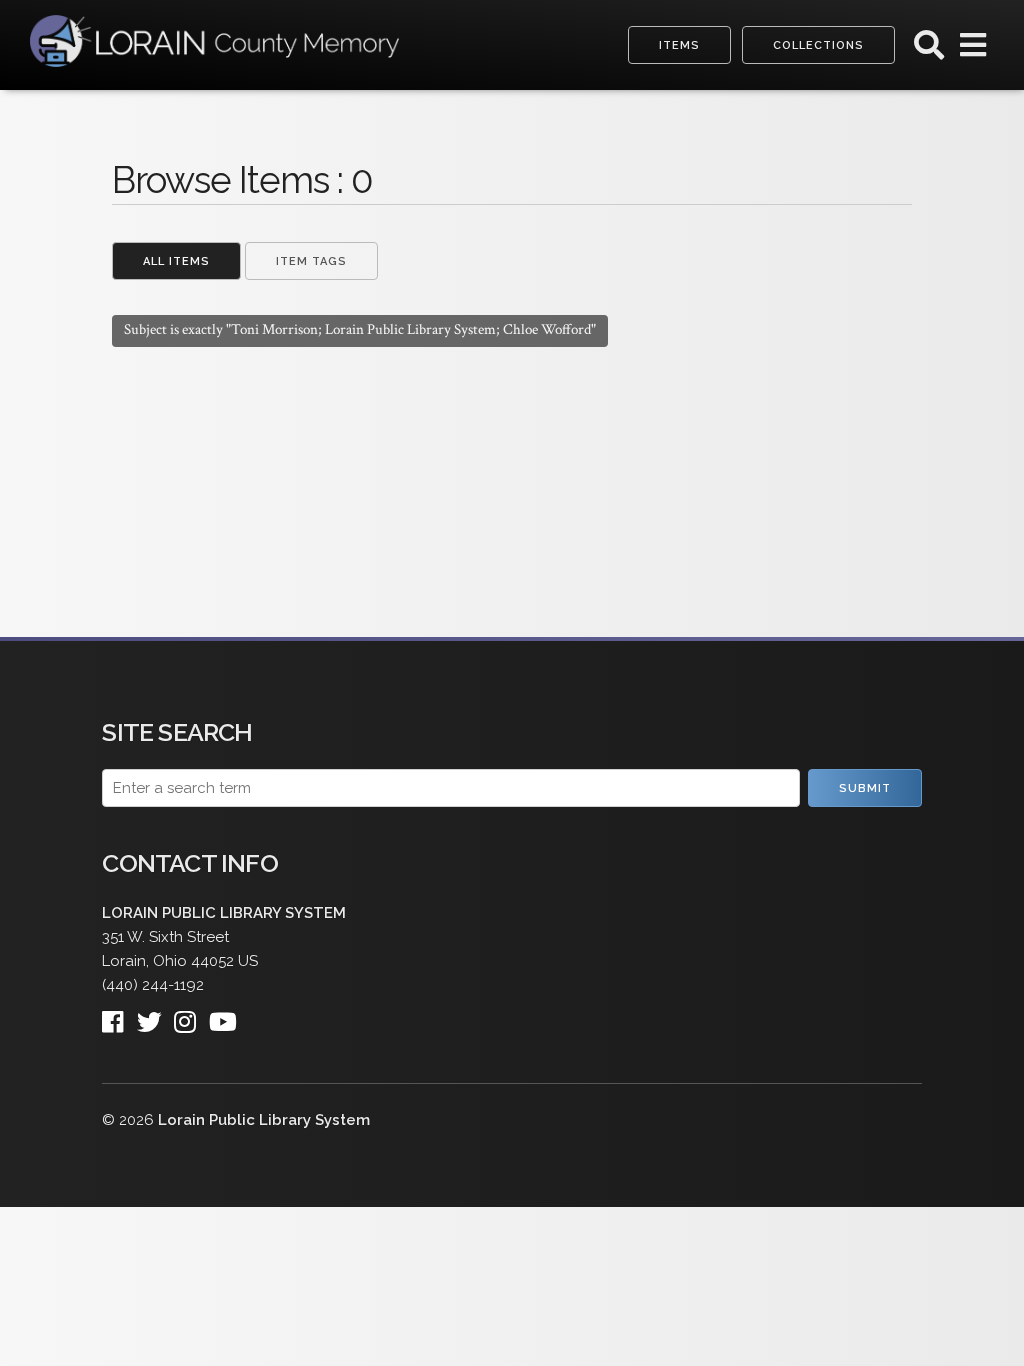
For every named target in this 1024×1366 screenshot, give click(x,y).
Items (679, 45)
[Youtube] (229, 1015)
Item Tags (311, 261)
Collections (818, 45)
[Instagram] (191, 1015)
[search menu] (929, 50)
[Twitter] (155, 1015)
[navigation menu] (973, 50)
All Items (176, 261)
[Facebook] (119, 1015)
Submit (865, 788)
